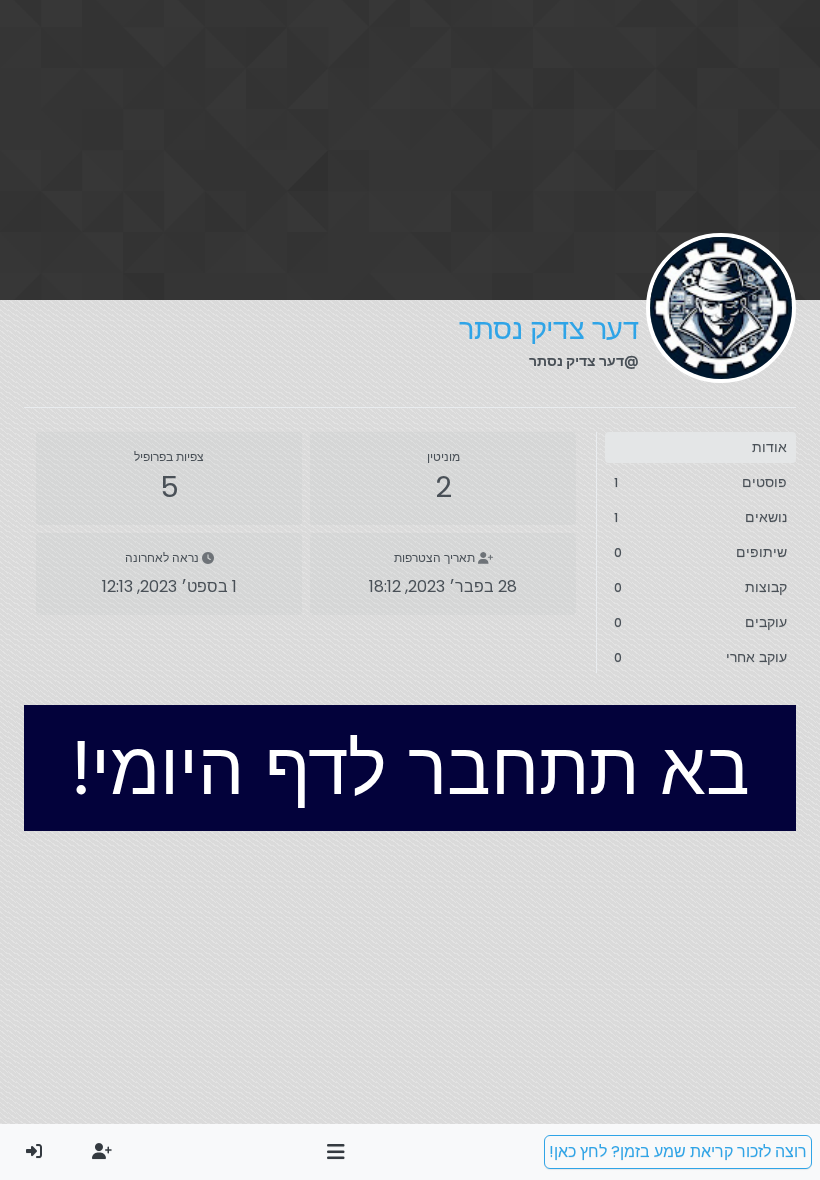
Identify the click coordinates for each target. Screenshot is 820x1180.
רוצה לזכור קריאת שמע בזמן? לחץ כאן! (678, 1151)
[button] (336, 1152)
